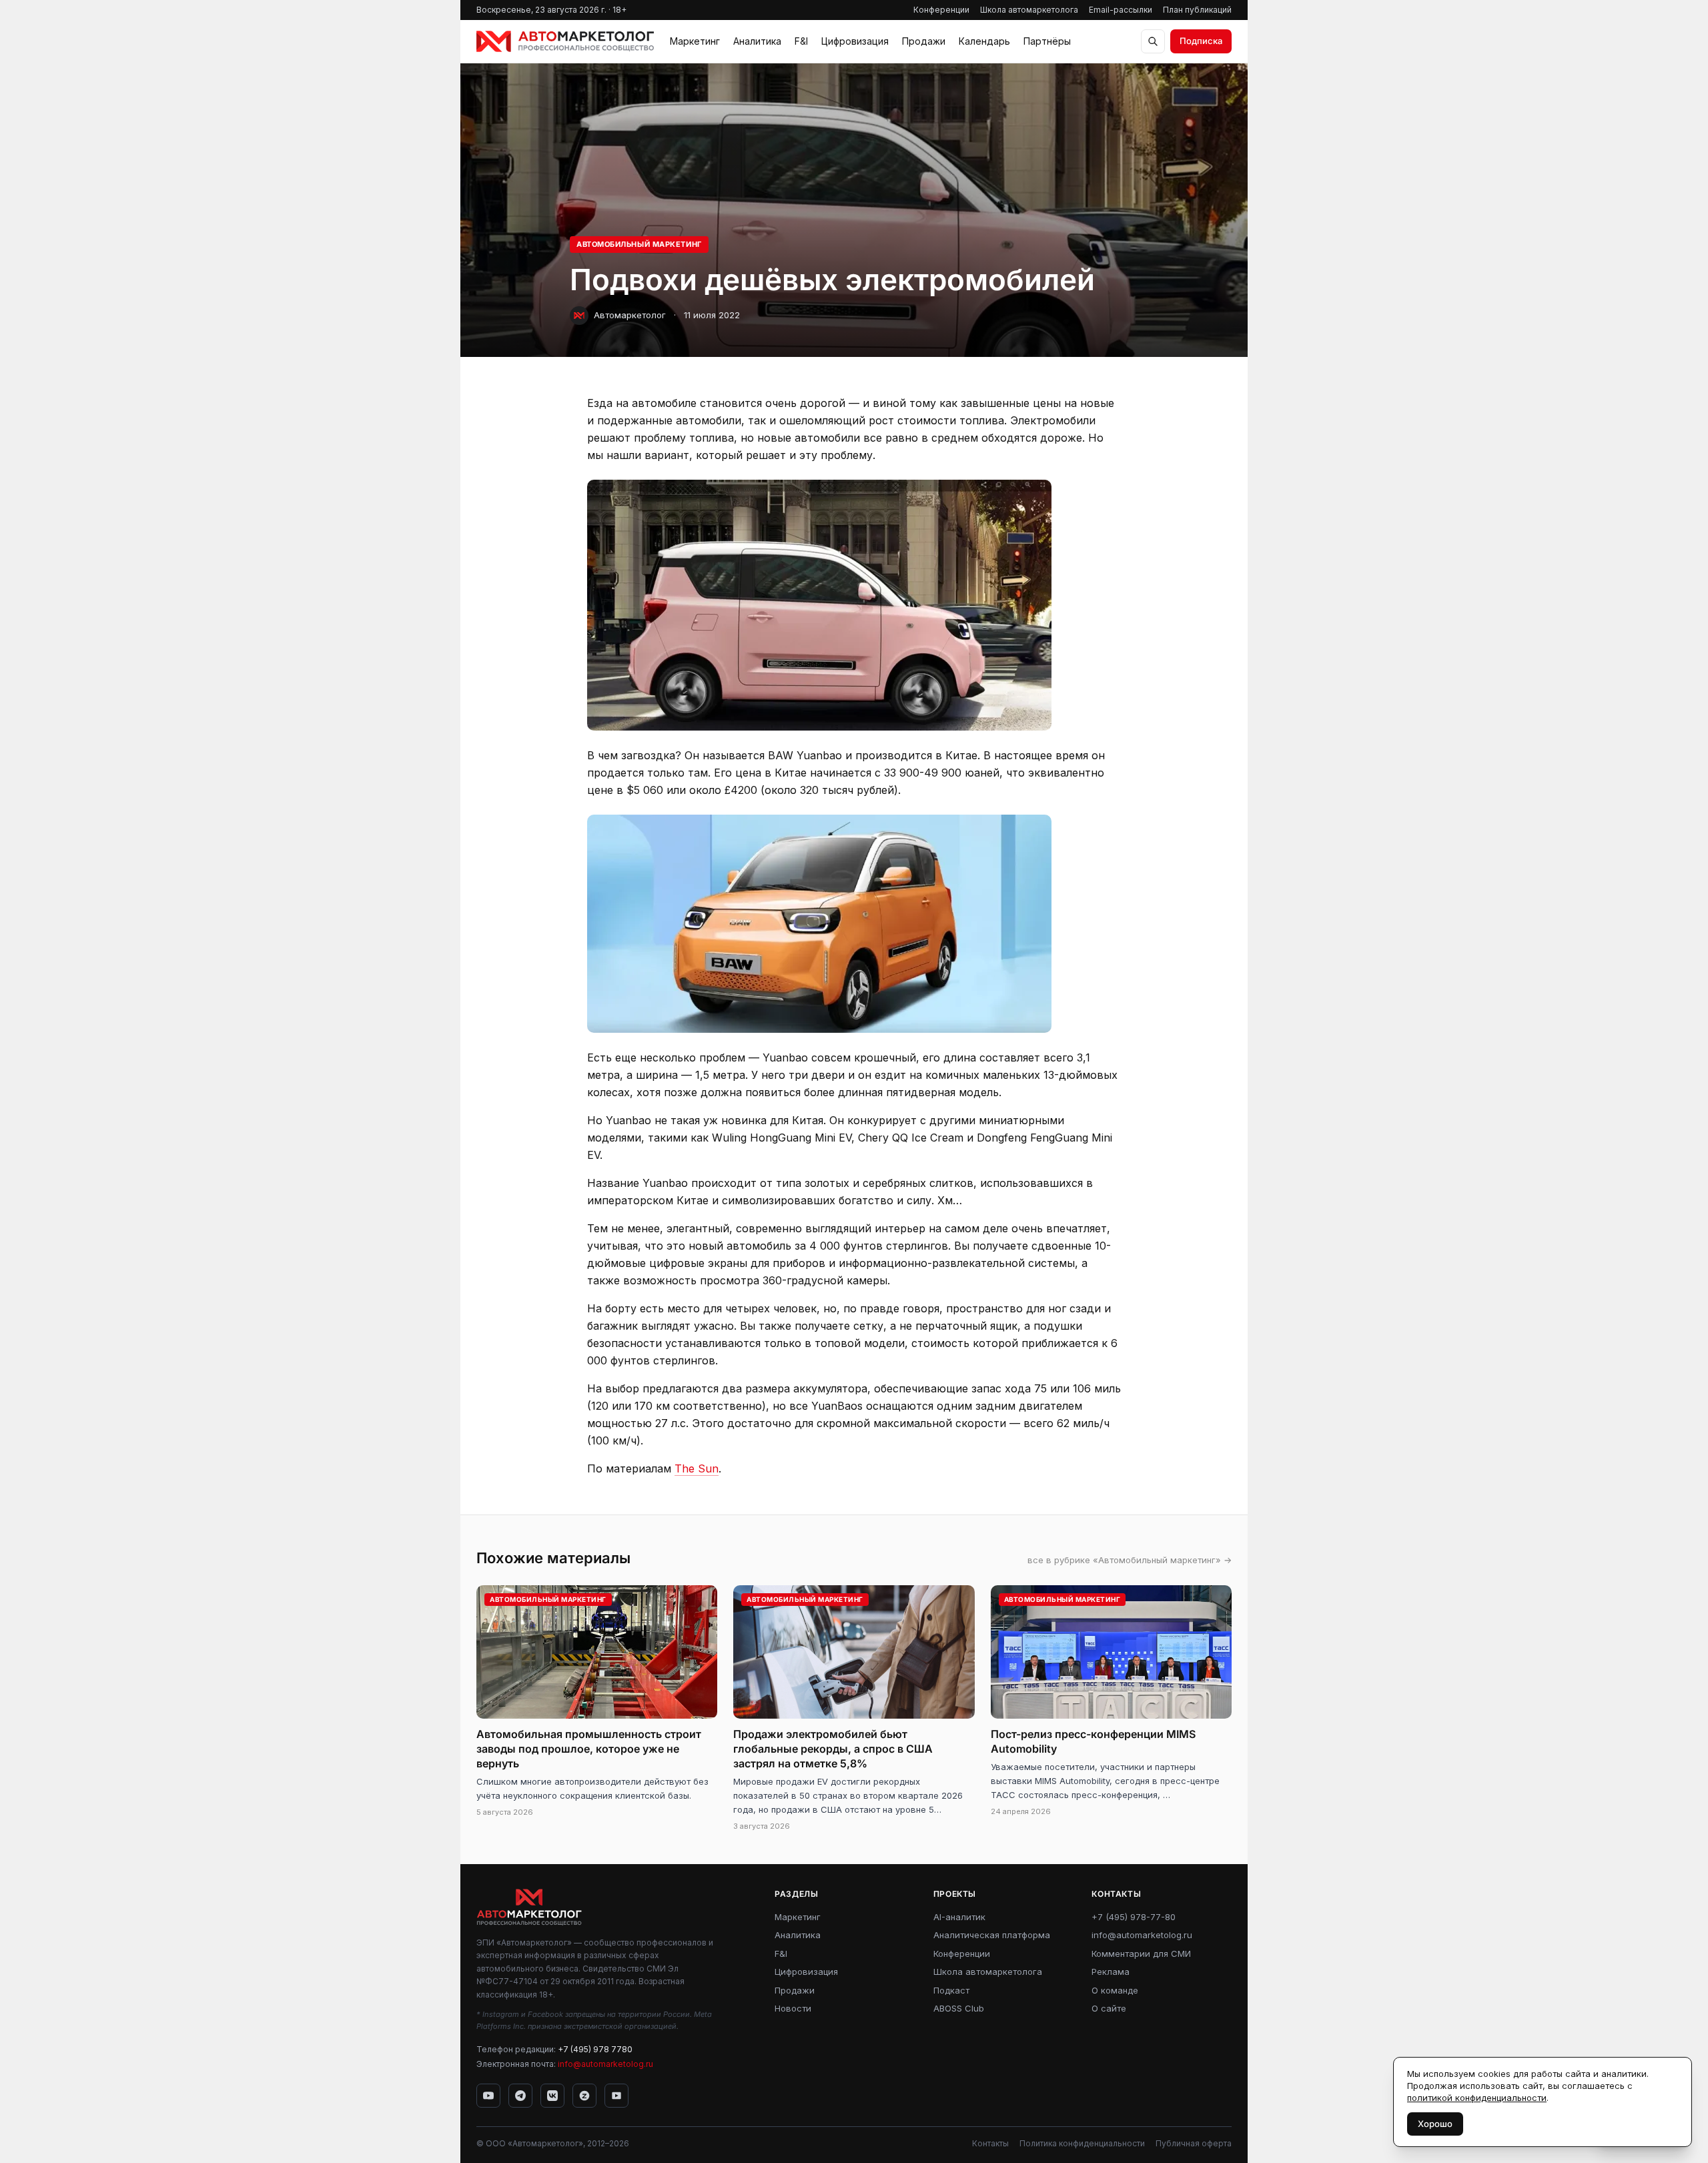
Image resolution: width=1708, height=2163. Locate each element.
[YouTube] (488, 2096)
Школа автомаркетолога (1029, 10)
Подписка (1201, 41)
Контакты (990, 2143)
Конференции (941, 10)
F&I (801, 41)
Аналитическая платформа (992, 1935)
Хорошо (1435, 2124)
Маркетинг (695, 41)
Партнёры (1047, 41)
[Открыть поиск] (1153, 41)
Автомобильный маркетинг (639, 244)
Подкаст (951, 1990)
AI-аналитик (959, 1917)
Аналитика (757, 41)
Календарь (984, 41)
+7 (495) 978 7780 (595, 2049)
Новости (793, 2008)
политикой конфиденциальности (1477, 2098)
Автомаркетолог (630, 315)
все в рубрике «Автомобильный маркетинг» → (1130, 1560)
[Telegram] (520, 2096)
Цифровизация (855, 41)
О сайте (1109, 2008)
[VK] (552, 2096)
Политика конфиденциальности (1082, 2143)
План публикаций (1197, 10)
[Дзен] (584, 2096)
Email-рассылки (1121, 10)
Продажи (924, 41)
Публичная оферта (1194, 2143)
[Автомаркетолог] (565, 41)
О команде (1115, 1990)
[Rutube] (616, 2096)
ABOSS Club (959, 2008)
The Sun (697, 1468)
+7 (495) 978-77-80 (1134, 1917)
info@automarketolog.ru (605, 2064)
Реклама (1111, 1972)
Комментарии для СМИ (1141, 1954)
